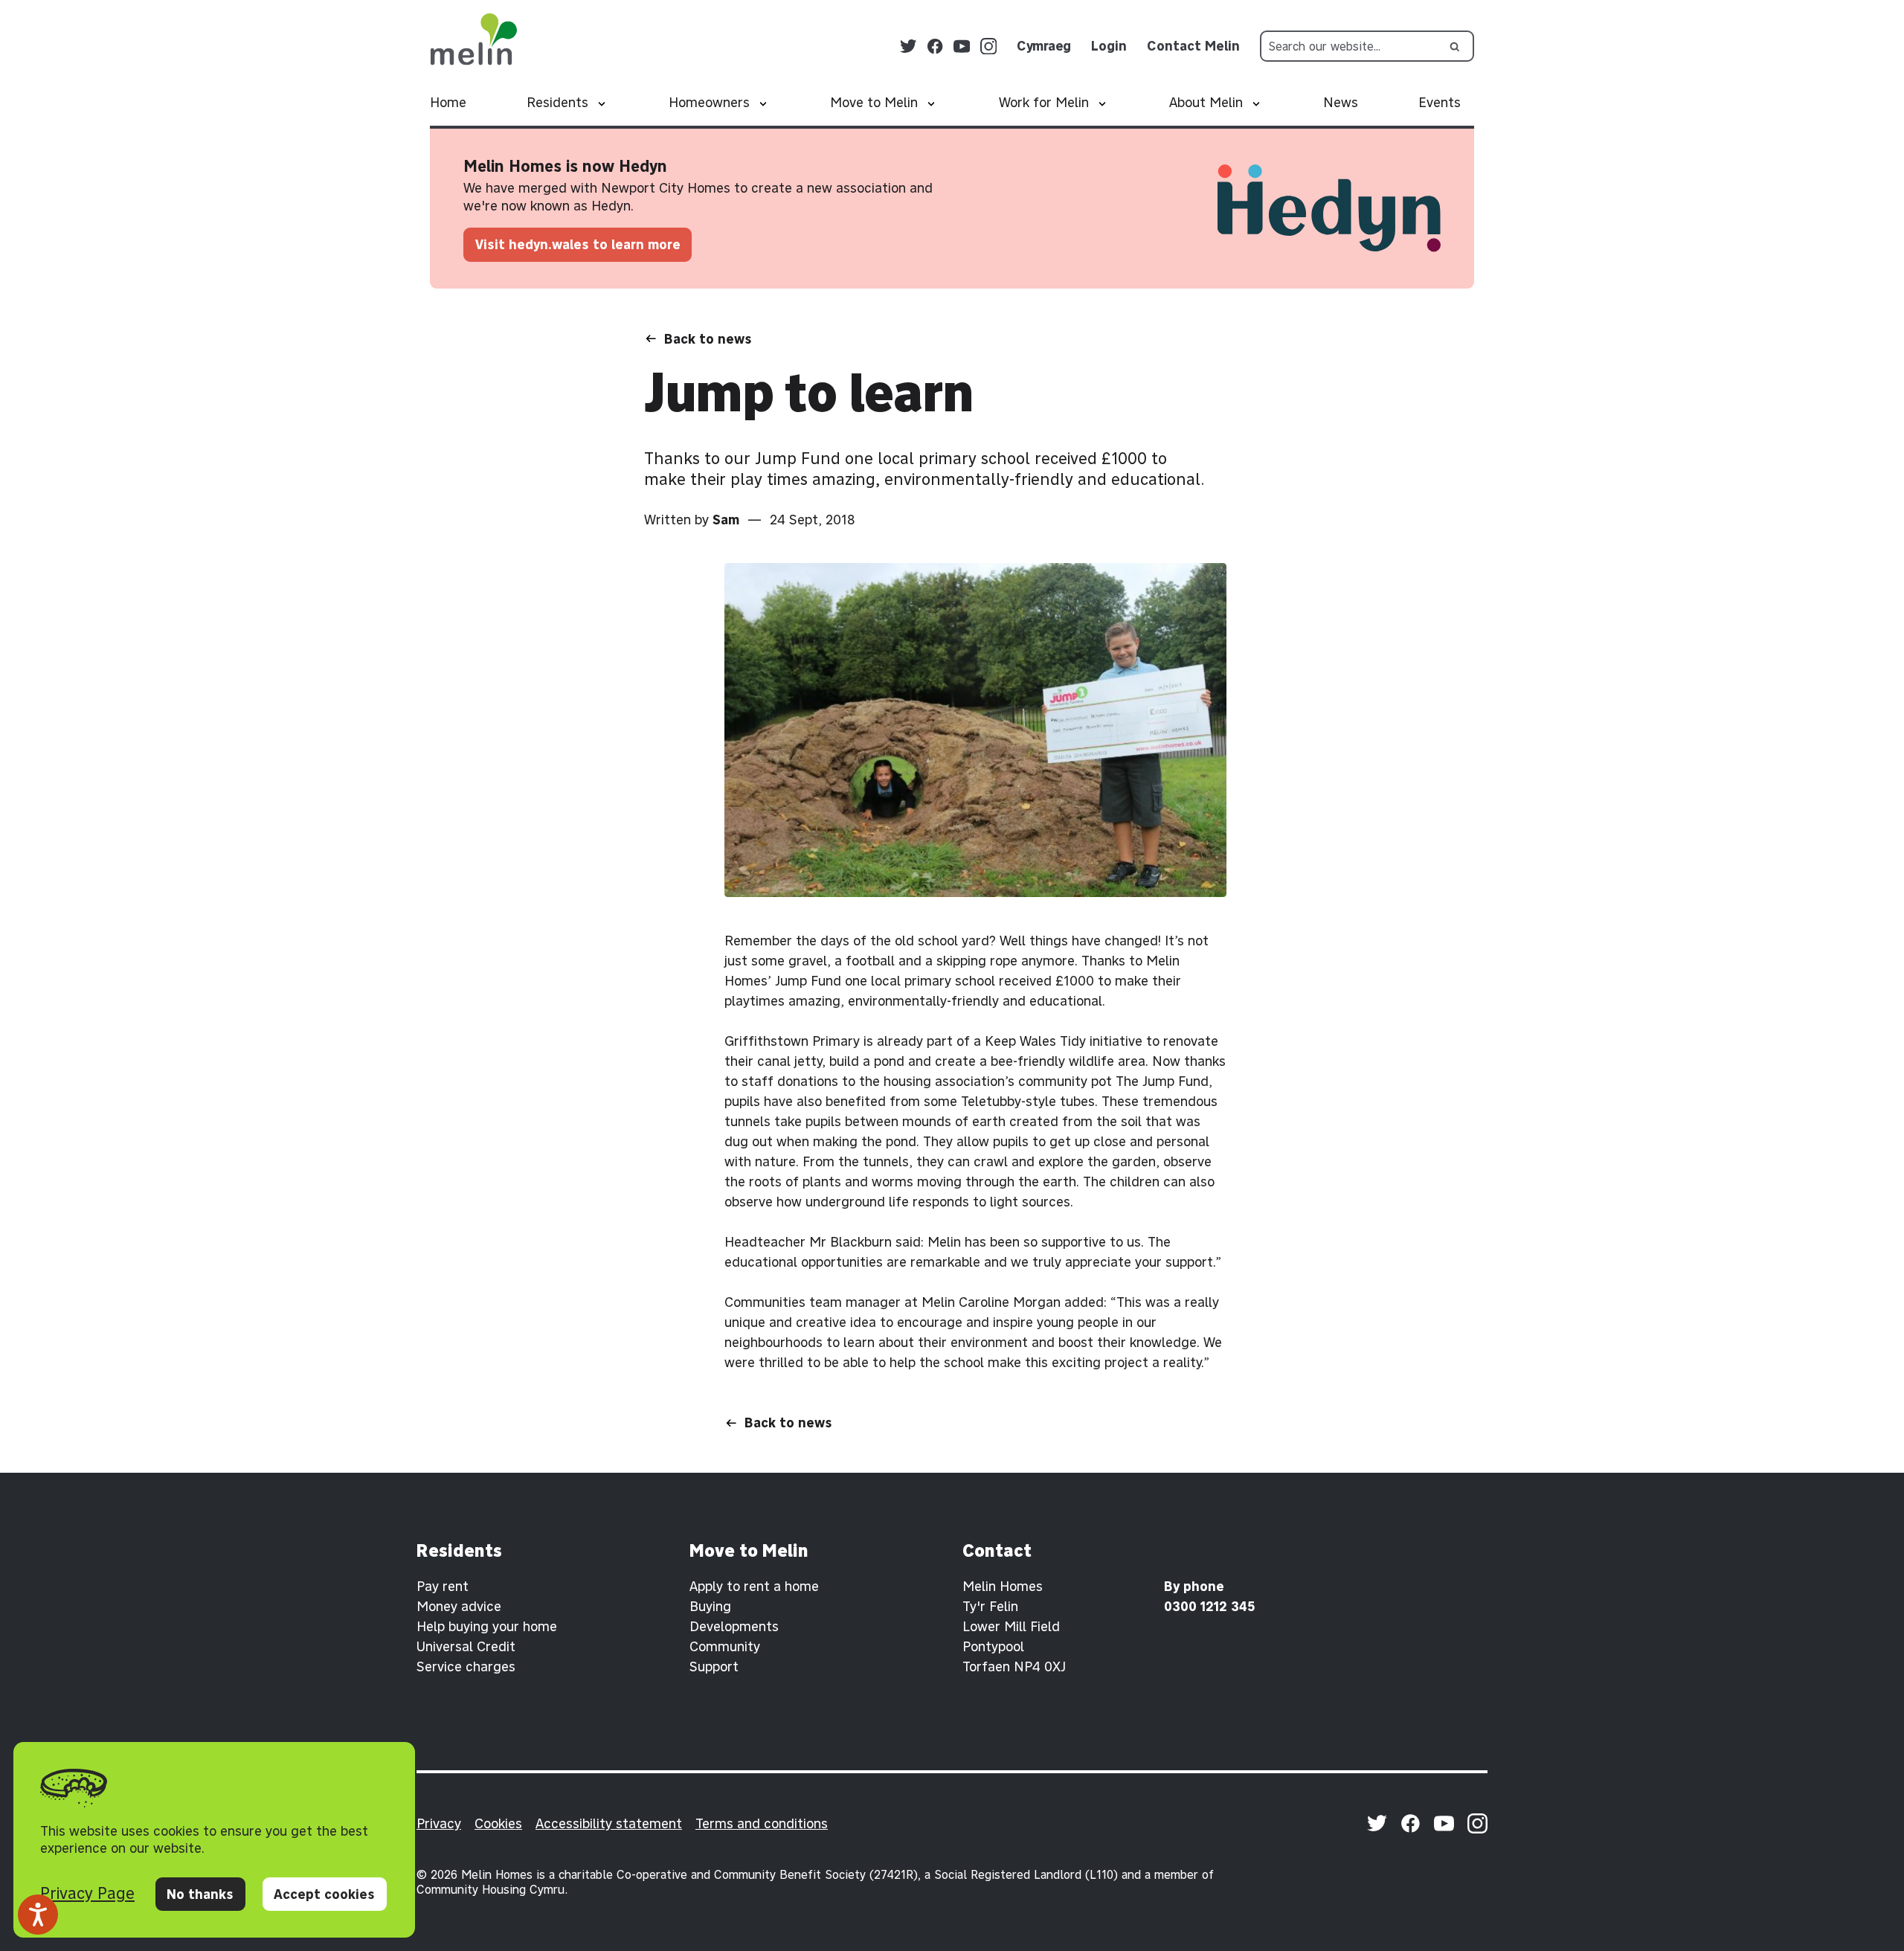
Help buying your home (487, 1626)
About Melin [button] (1206, 102)
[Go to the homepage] (473, 39)
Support (714, 1666)
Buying (710, 1606)
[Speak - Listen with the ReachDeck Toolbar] (38, 1915)
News (1341, 102)
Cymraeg (1044, 46)
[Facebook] (935, 46)
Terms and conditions (762, 1823)
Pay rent (443, 1586)
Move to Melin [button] (874, 102)
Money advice (459, 1606)
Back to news (708, 339)
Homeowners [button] (709, 102)
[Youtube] (962, 46)
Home (448, 102)
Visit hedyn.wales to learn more (578, 244)
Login (1109, 46)
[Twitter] (908, 46)
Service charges (466, 1666)
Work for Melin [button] (1044, 102)
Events (1440, 102)
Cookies (498, 1823)
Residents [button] (557, 102)
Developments (734, 1626)
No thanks (200, 1894)
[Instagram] (989, 46)
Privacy (439, 1823)
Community (725, 1646)
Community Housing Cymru (491, 1889)
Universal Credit (466, 1646)
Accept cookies (324, 1894)
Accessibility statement (609, 1823)
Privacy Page (87, 1893)
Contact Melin (1193, 46)
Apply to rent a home (754, 1586)
